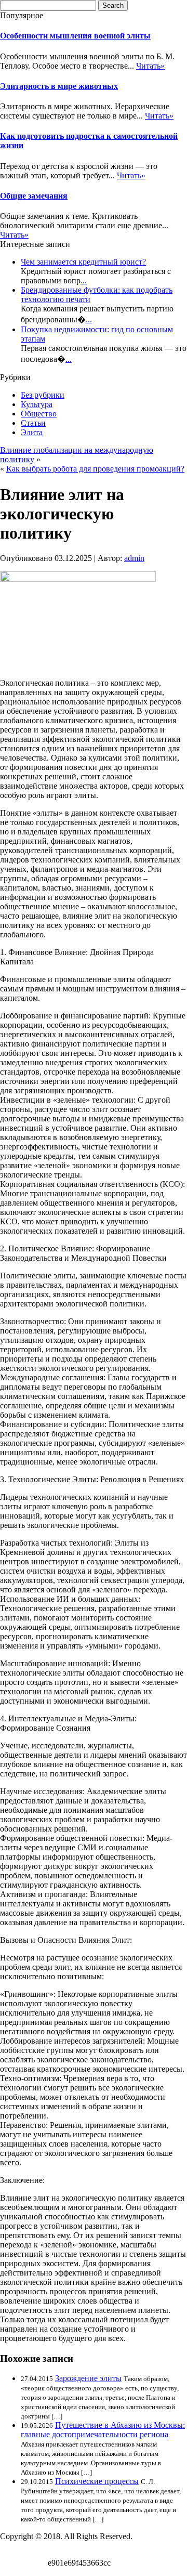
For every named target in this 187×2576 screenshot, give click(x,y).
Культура (37, 404)
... (84, 280)
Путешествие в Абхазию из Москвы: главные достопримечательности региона (103, 2430)
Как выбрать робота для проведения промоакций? (95, 469)
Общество (39, 414)
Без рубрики (43, 395)
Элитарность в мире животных (59, 86)
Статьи (33, 423)
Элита (32, 432)
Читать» (150, 66)
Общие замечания (34, 196)
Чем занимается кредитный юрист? (83, 262)
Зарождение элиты (88, 2378)
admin (134, 558)
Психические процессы (97, 2481)
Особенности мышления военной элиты (75, 36)
